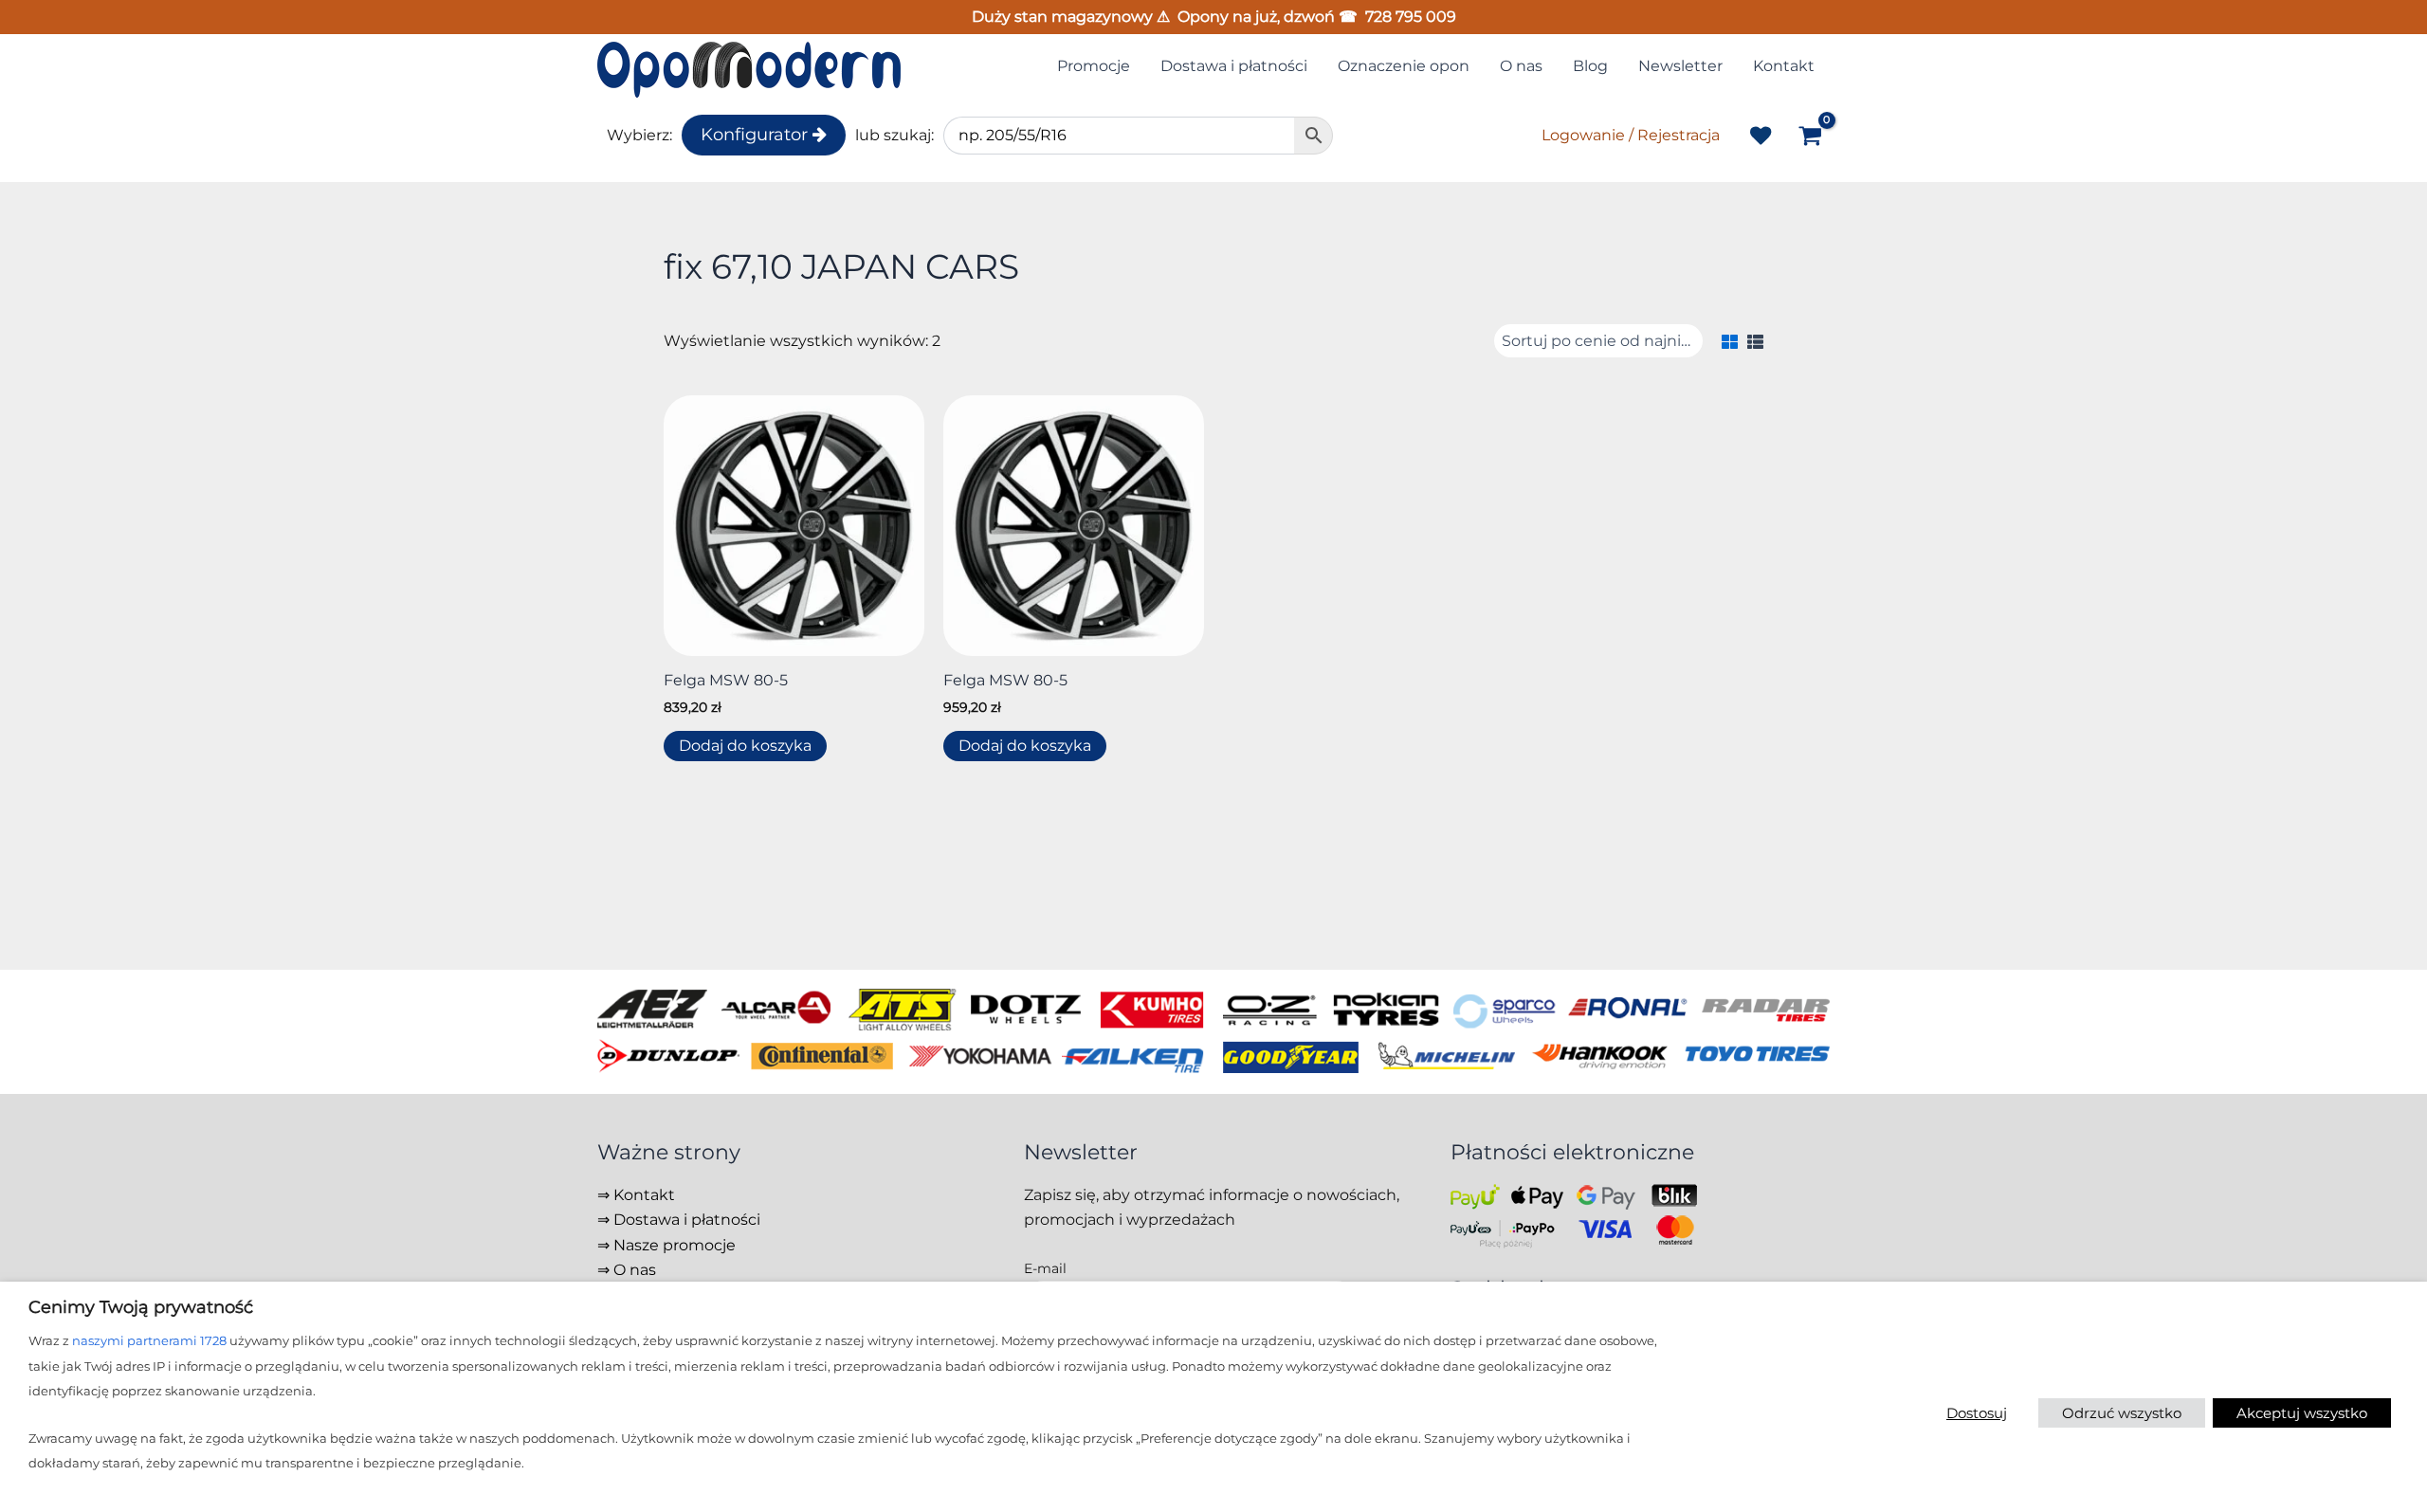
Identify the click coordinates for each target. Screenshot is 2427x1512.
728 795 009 (1411, 17)
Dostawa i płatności (687, 1220)
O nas (635, 1270)
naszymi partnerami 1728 (149, 1340)
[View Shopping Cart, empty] (1810, 137)
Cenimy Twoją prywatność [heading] (141, 1307)
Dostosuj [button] (1977, 1413)
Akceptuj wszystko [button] (2302, 1413)
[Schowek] (1761, 136)
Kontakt (644, 1195)
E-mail (1045, 1268)
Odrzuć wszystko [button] (2122, 1413)
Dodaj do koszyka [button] (745, 746)
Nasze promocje (675, 1245)
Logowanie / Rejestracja (1631, 135)
